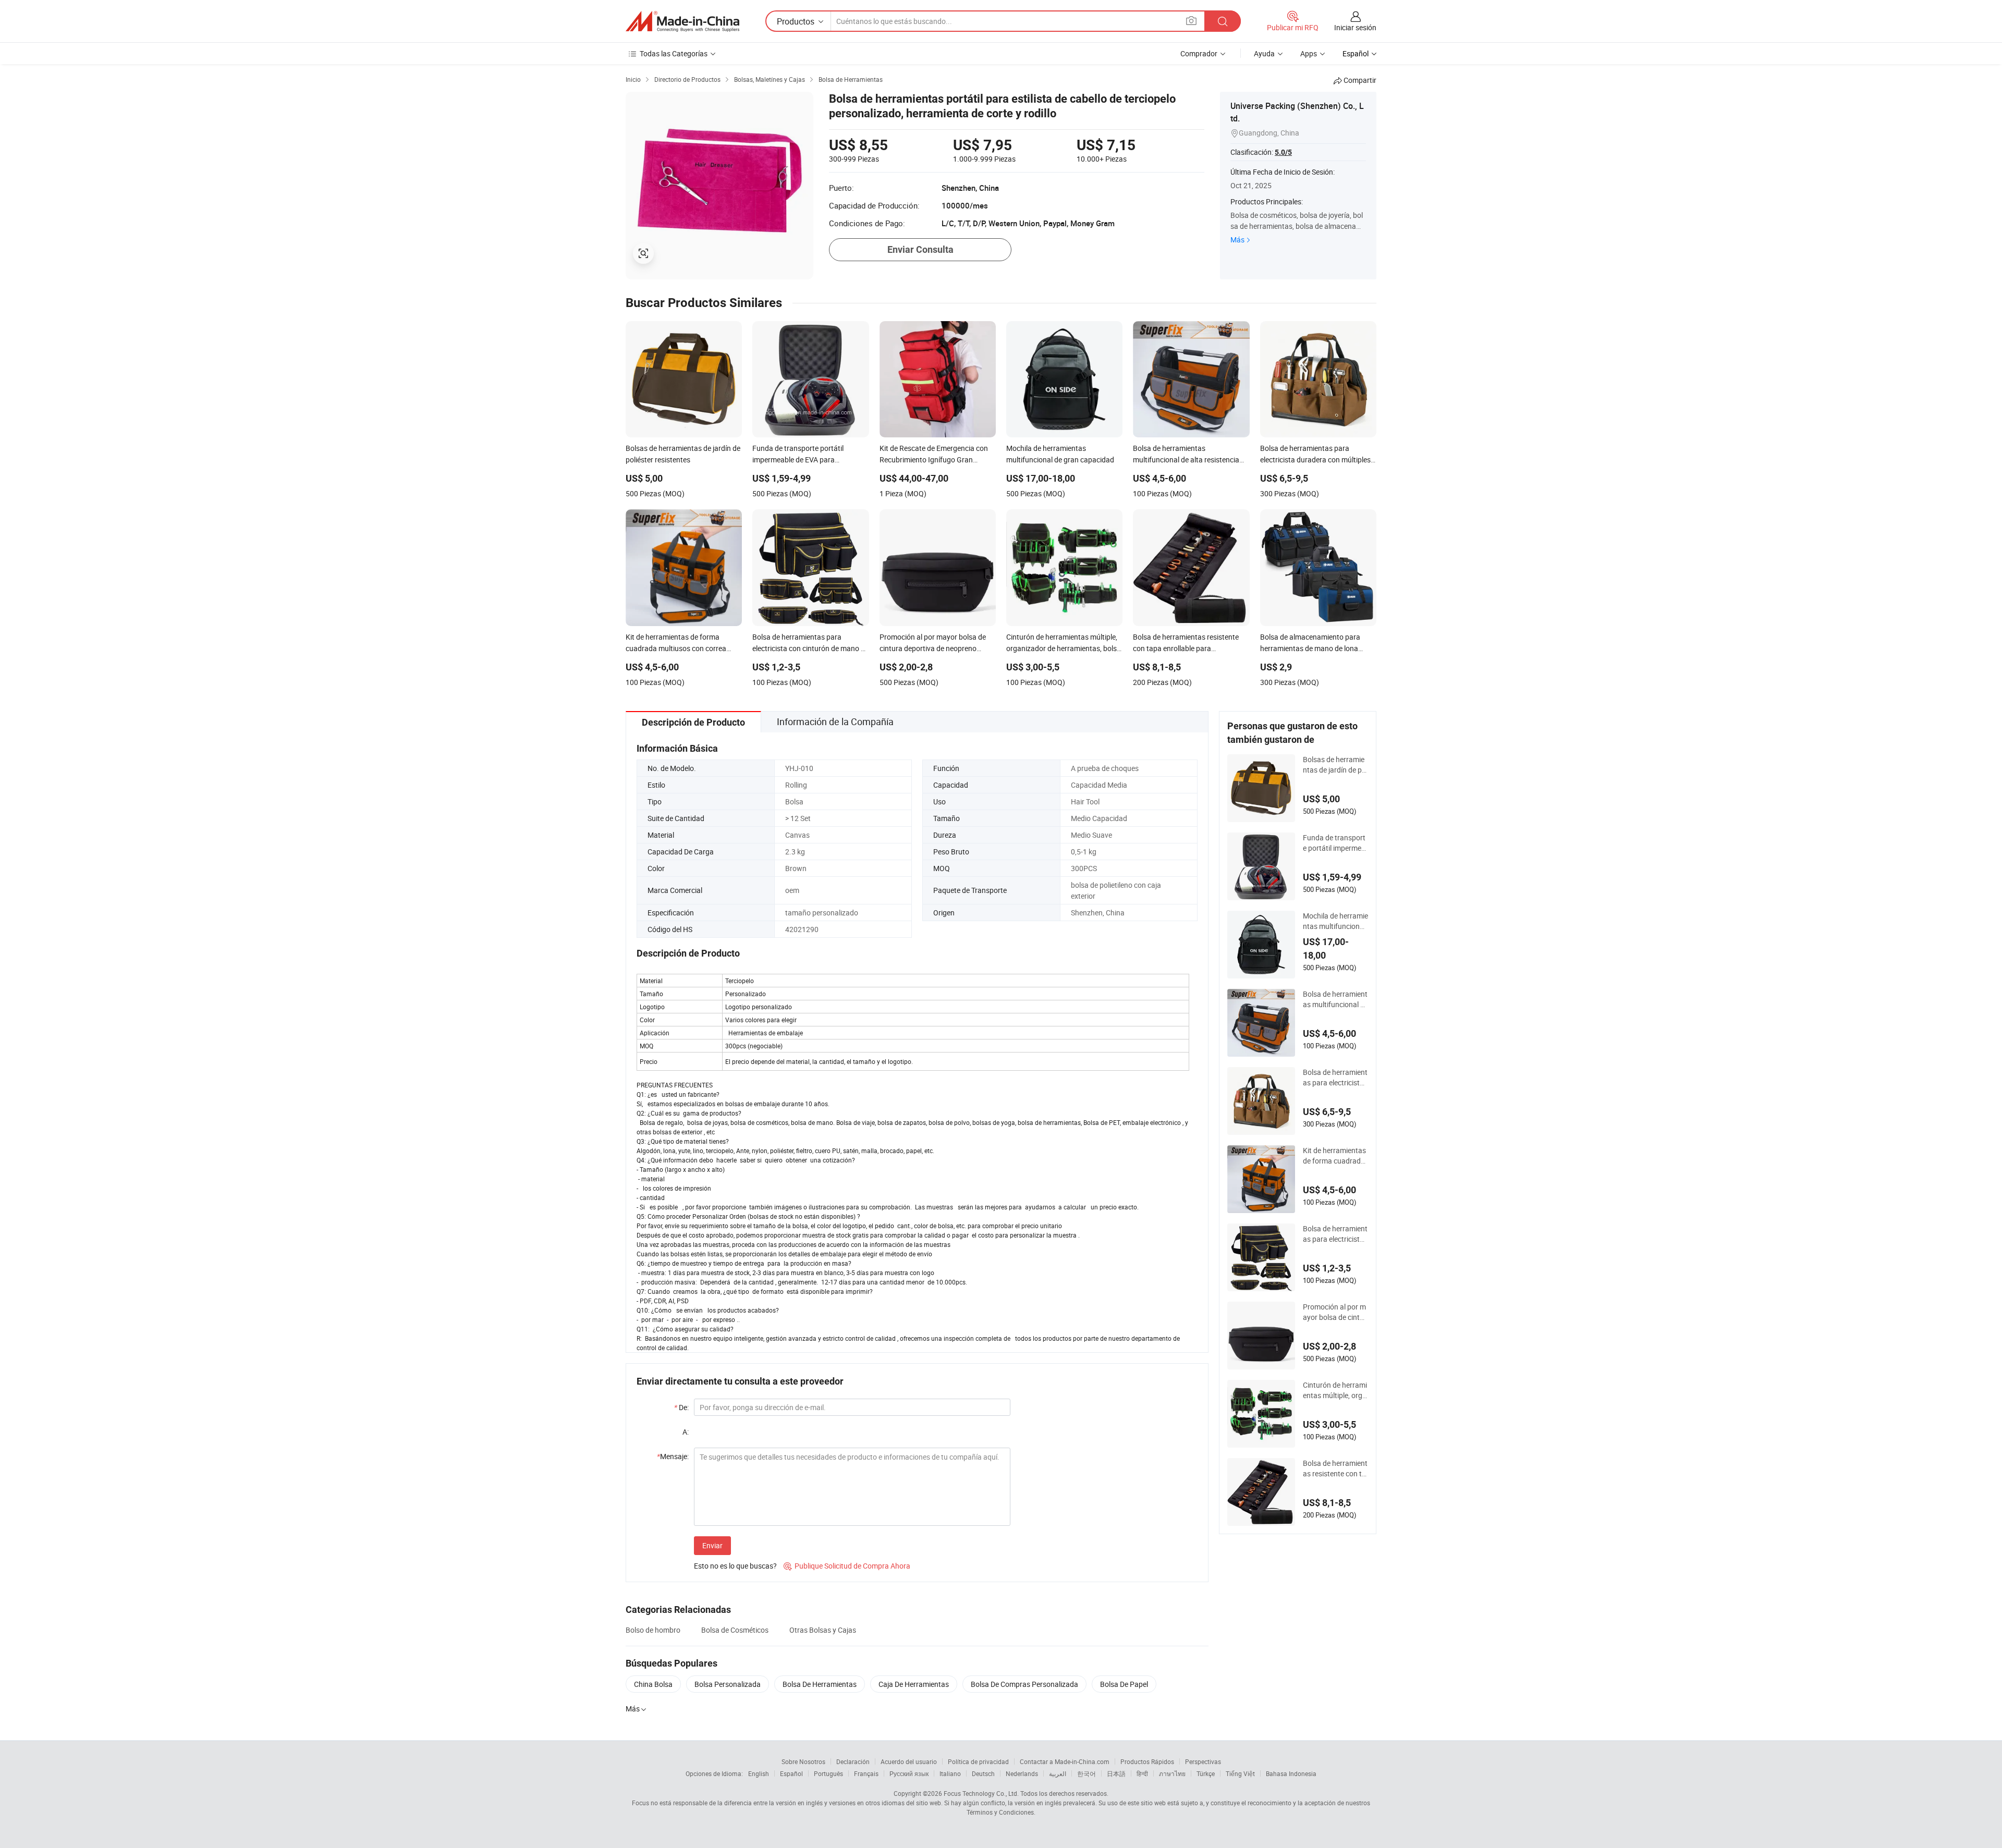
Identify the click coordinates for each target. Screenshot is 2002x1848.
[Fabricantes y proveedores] (682, 21)
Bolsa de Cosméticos (735, 1630)
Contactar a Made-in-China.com (1065, 1761)
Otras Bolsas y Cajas (823, 1630)
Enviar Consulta (920, 249)
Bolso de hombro (653, 1630)
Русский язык (909, 1773)
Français (866, 1773)
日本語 (1116, 1773)
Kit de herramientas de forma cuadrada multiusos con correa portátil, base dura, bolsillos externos (1335, 1156)
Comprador (1199, 53)
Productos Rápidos (1147, 1761)
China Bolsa (653, 1684)
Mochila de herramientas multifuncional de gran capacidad (1335, 921)
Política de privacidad (978, 1761)
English (759, 1773)
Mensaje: (673, 1456)
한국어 (1087, 1773)
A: (686, 1432)
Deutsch (983, 1773)
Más (1237, 240)
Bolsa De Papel (1124, 1684)
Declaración (853, 1761)
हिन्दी (1142, 1773)
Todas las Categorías (674, 53)
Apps (1309, 53)
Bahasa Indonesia (1291, 1773)
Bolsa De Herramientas (820, 1684)
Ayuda (1264, 53)
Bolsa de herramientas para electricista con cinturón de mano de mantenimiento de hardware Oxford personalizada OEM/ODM (1335, 1234)
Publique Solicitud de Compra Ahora (847, 1566)
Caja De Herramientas (914, 1684)
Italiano (950, 1773)
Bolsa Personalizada (728, 1684)
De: (681, 1407)
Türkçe (1206, 1773)
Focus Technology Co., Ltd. (981, 1793)
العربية (1058, 1773)
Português (828, 1773)
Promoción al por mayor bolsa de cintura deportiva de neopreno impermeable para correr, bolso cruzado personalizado (1335, 1312)
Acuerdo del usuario (909, 1761)
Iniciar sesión (1355, 27)
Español (791, 1773)
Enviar (712, 1545)
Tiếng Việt (1240, 1773)
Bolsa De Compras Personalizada (1024, 1684)
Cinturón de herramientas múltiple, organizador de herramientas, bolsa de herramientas (1335, 1390)
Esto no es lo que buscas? (735, 1566)
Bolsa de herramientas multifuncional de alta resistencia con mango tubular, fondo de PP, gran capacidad (1335, 999)
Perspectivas (1203, 1761)
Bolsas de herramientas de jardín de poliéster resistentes (1335, 765)
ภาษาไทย (1172, 1773)
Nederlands (1022, 1773)
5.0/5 (1283, 152)
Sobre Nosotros (803, 1761)
